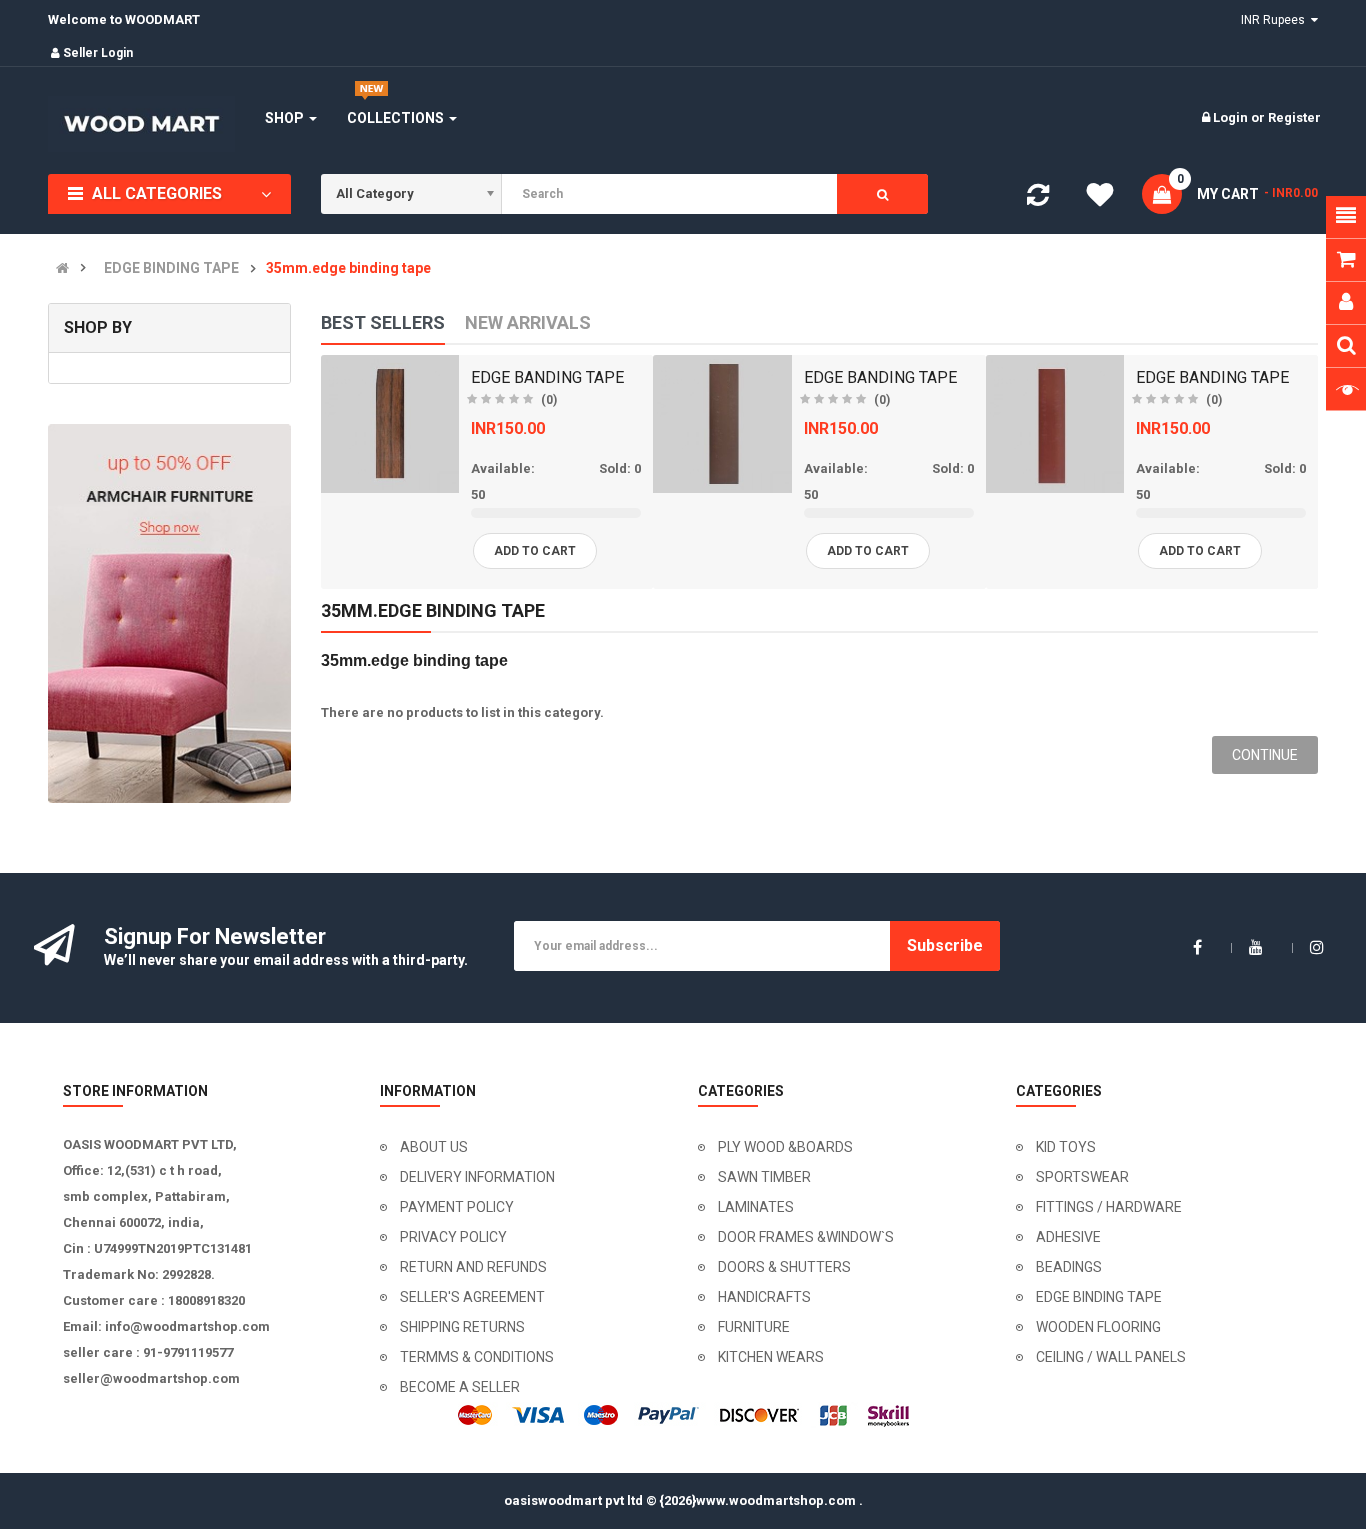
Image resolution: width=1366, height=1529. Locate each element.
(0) (549, 400)
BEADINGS (1069, 1267)
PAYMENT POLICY (457, 1207)
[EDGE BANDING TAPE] (390, 424)
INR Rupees (1276, 20)
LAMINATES (756, 1207)
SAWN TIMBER (764, 1177)
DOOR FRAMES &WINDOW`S (806, 1237)
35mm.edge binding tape (348, 268)
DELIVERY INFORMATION (477, 1177)
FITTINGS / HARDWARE (1109, 1207)
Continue (1265, 755)
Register (1294, 117)
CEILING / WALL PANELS (1111, 1357)
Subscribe (945, 945)
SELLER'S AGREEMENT (472, 1297)
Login (1232, 117)
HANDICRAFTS (764, 1297)
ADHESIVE (1068, 1237)
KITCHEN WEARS (771, 1357)
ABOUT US (434, 1147)
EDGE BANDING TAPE (547, 377)
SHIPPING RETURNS (462, 1327)
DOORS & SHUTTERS (784, 1267)
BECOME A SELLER (460, 1387)
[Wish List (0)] (1100, 198)
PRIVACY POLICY (453, 1237)
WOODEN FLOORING (1098, 1327)
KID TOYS (1066, 1147)
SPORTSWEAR (1082, 1177)
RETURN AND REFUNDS (473, 1267)
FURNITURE (754, 1327)
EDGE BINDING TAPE (171, 268)
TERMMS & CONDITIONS (477, 1357)
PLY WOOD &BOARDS (785, 1147)
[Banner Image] (169, 613)
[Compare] (1038, 199)
